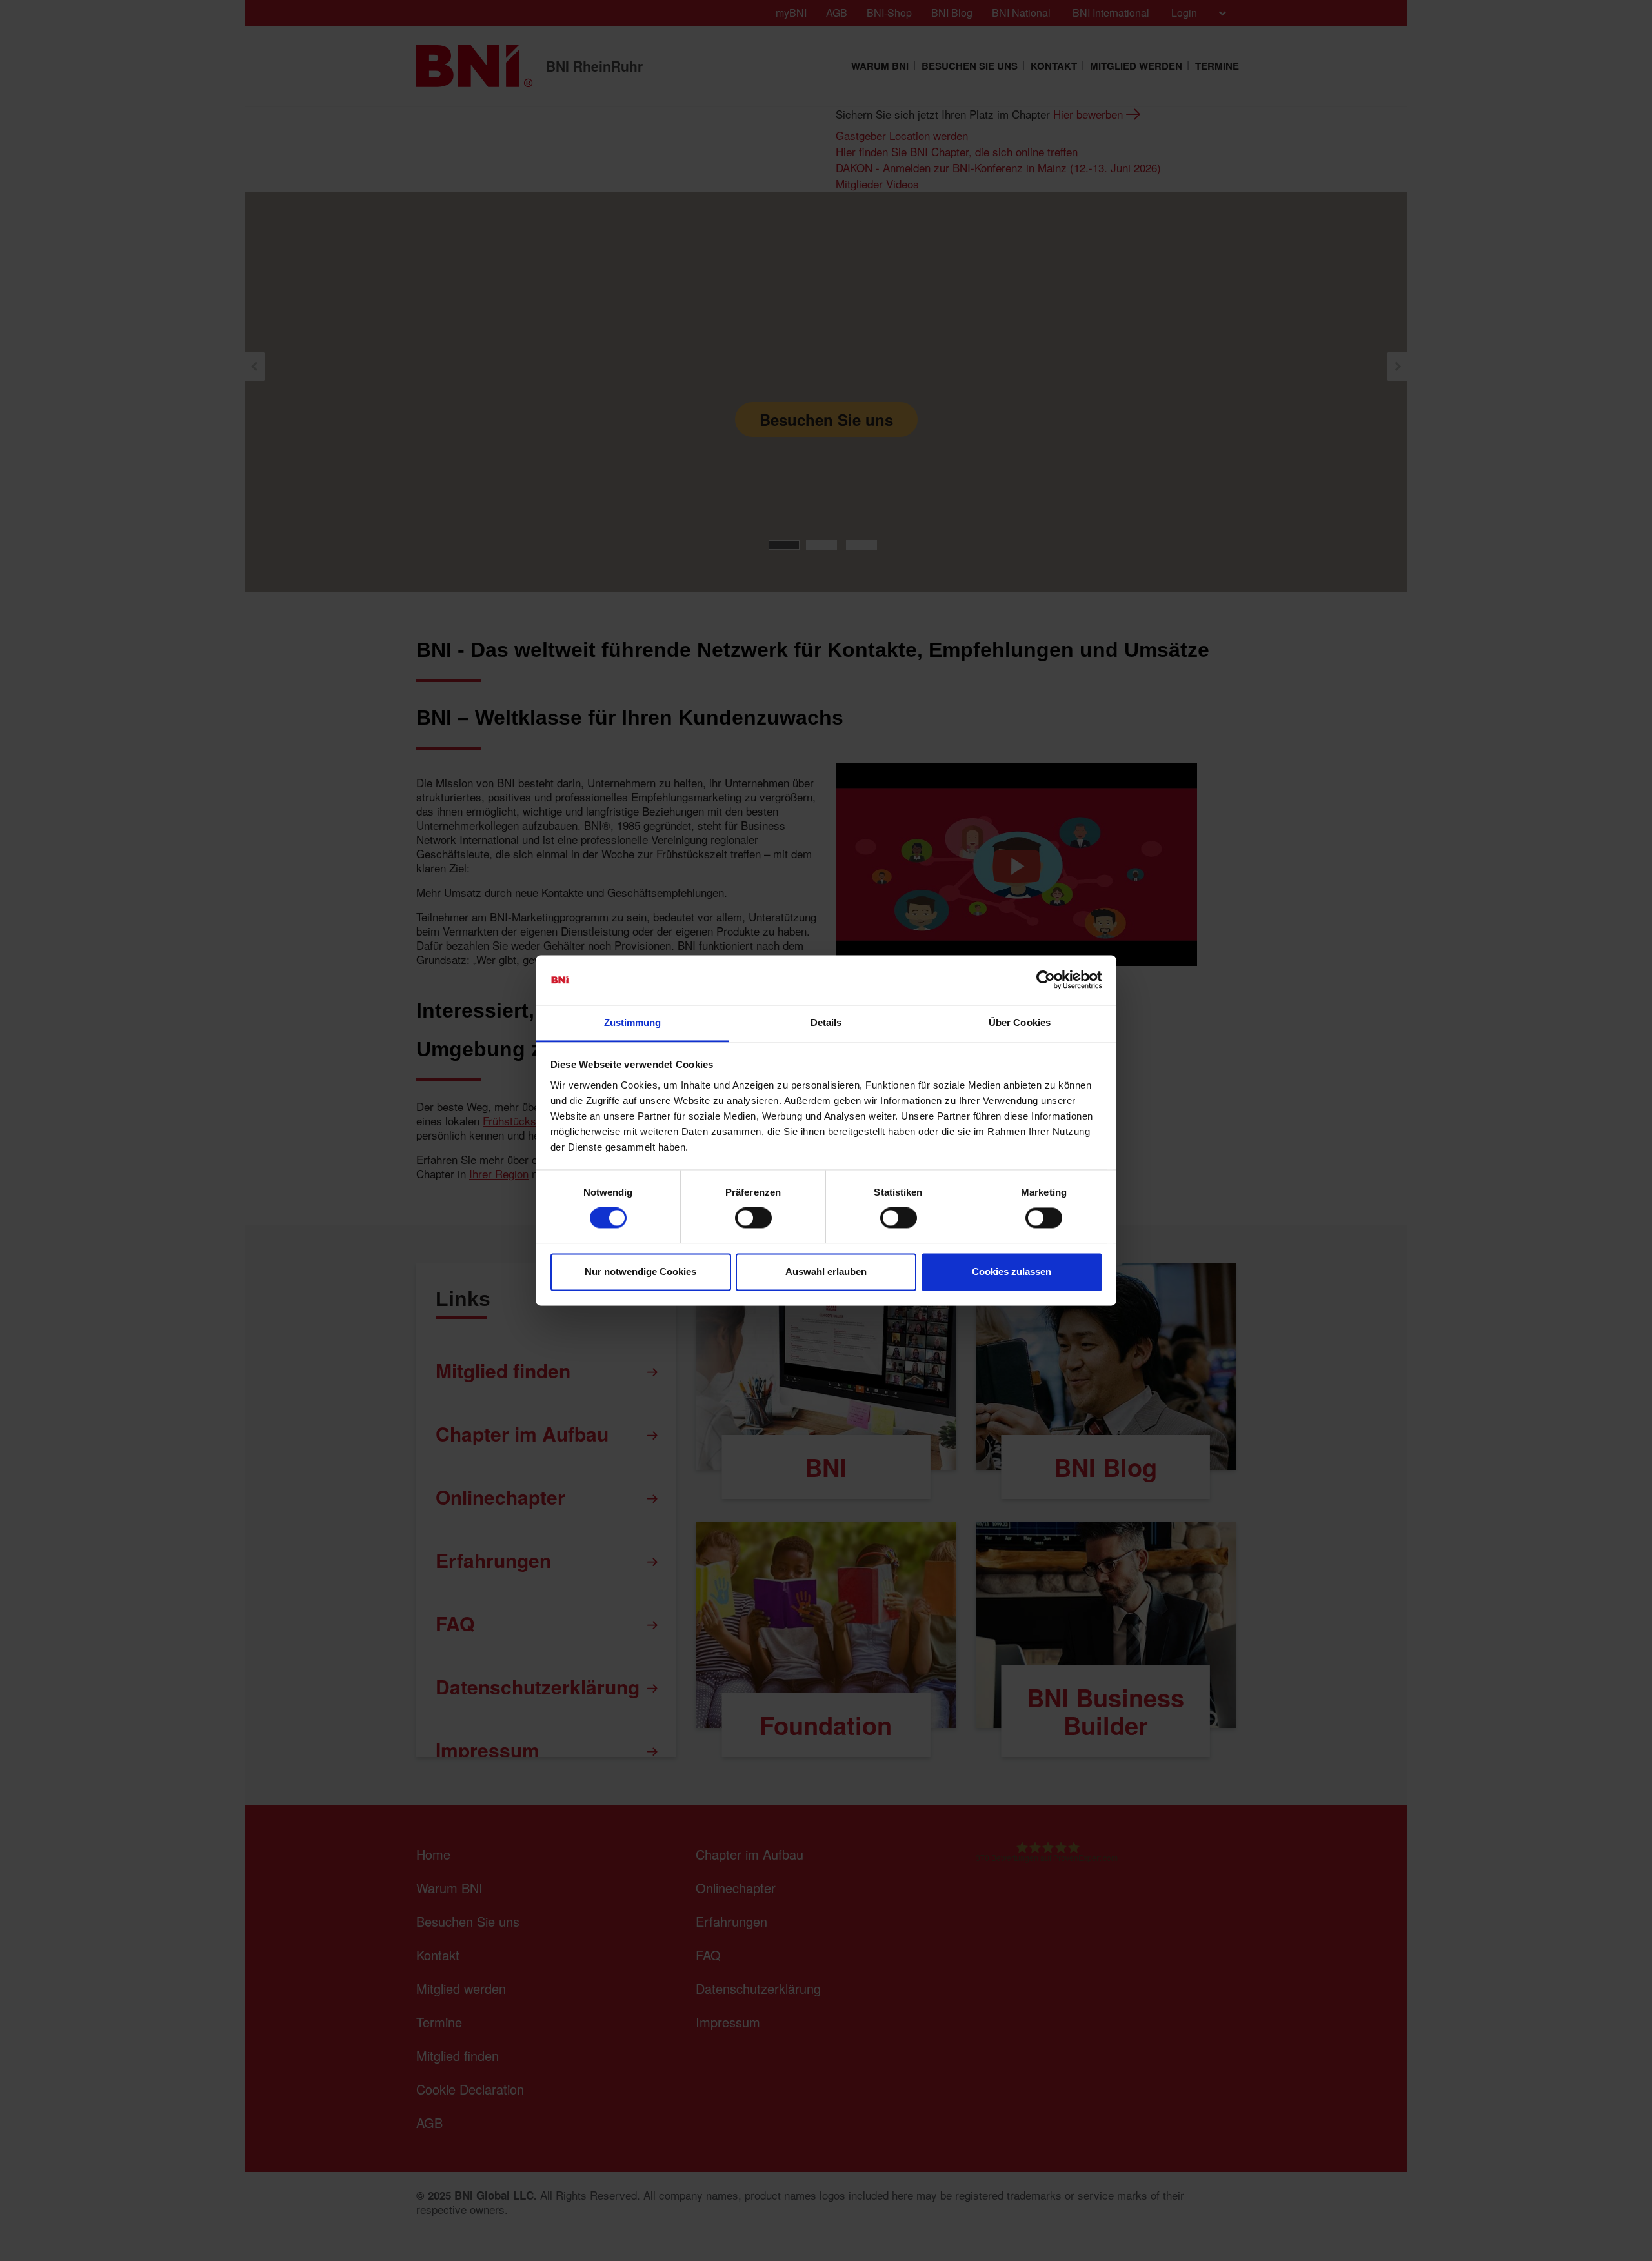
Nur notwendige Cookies (640, 1271)
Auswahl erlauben (826, 1271)
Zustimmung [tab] (633, 1022)
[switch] (753, 1218)
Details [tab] (826, 1022)
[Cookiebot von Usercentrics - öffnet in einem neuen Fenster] (1046, 980)
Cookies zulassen (1012, 1271)
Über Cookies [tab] (1020, 1022)
